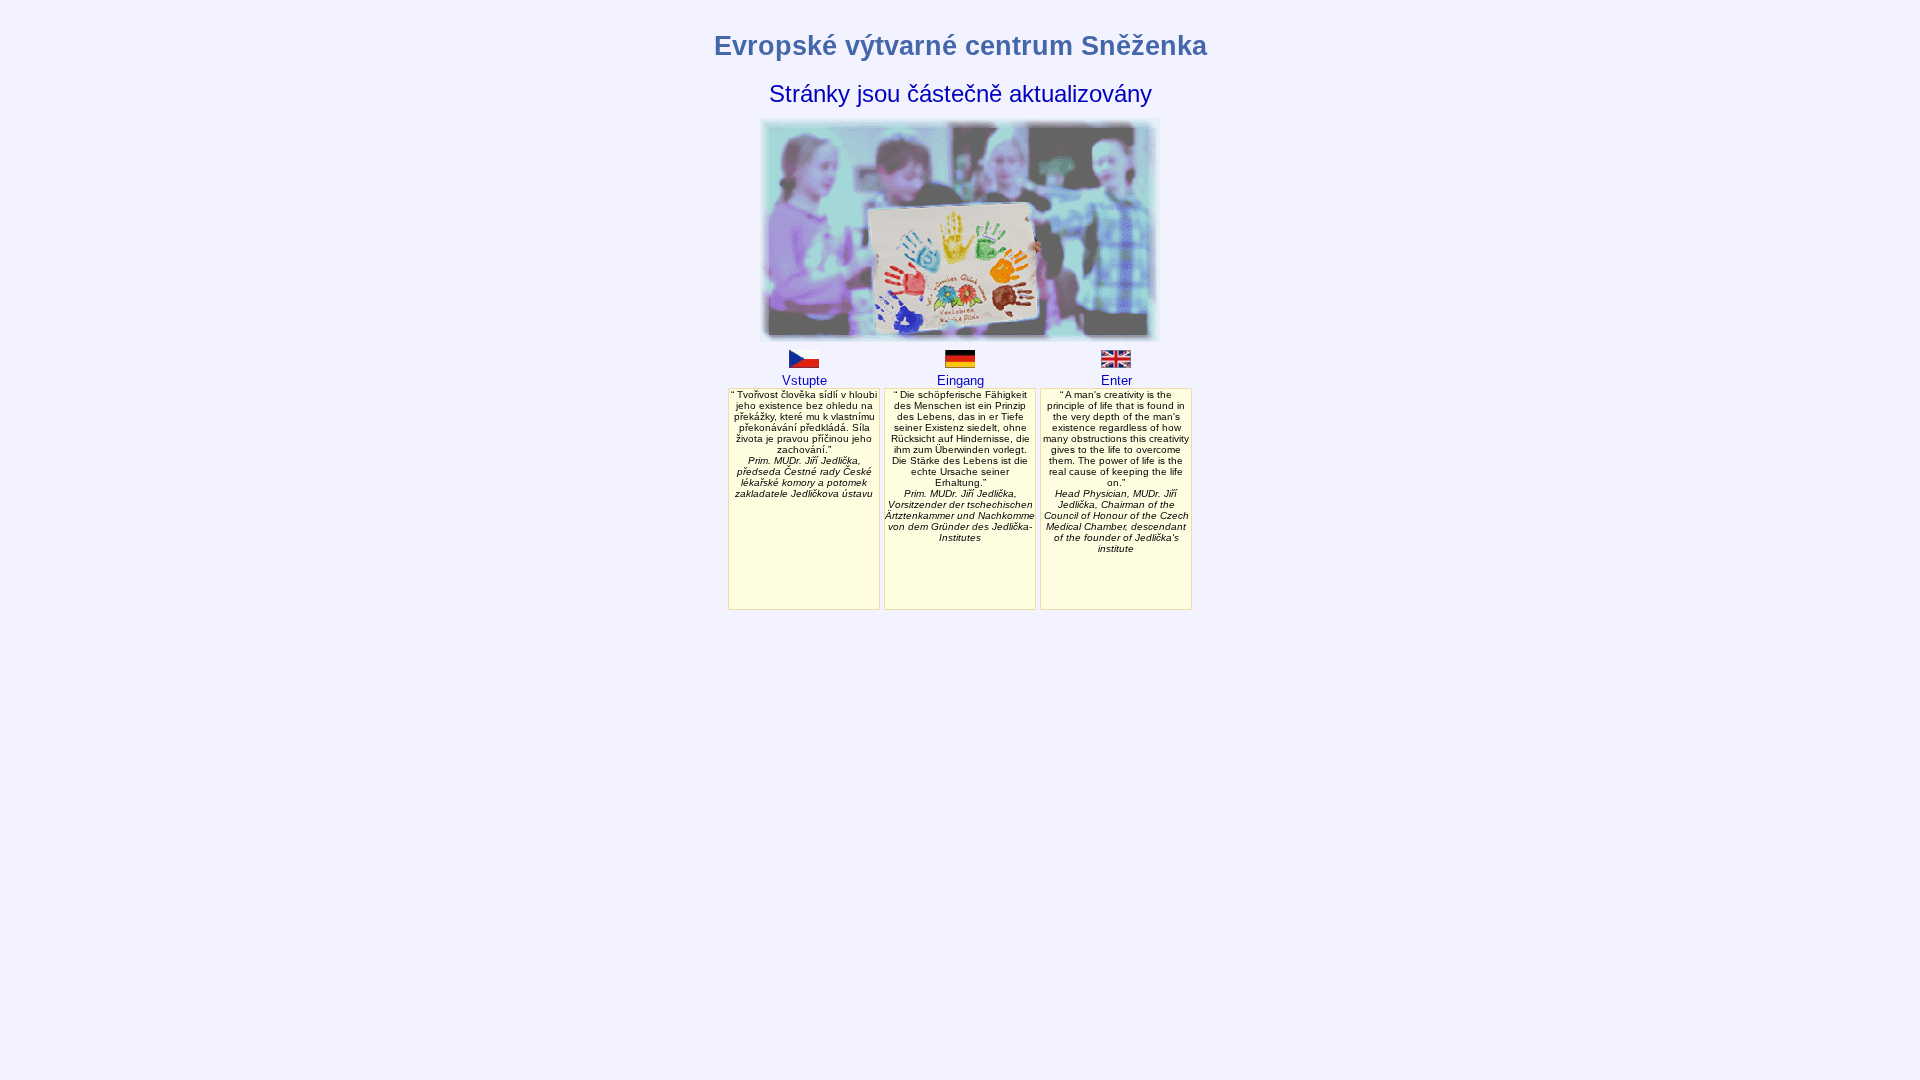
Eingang (960, 380)
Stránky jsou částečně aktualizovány (960, 93)
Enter (1116, 380)
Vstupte (804, 380)
